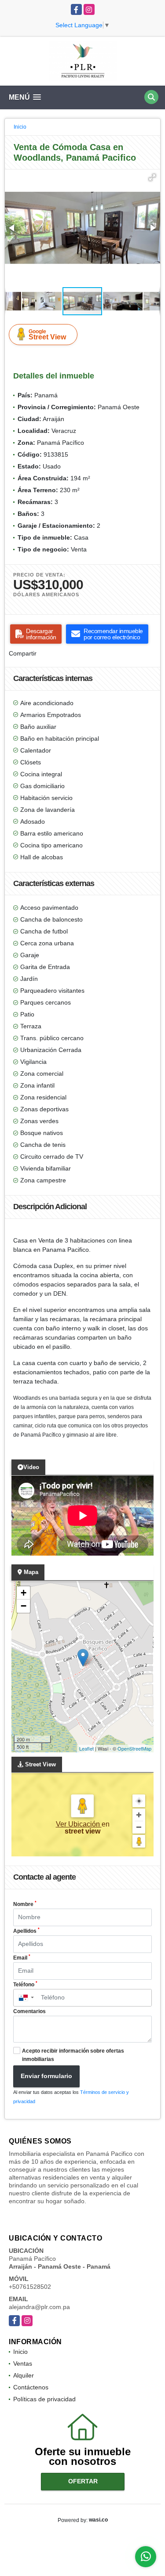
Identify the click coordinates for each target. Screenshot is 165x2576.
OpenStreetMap (134, 1748)
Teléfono (25, 1984)
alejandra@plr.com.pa (39, 2307)
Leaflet (86, 1748)
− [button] (24, 1606)
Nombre (25, 1904)
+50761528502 (30, 2287)
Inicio (20, 127)
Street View (47, 335)
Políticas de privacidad (44, 2399)
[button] (152, 177)
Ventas (23, 2363)
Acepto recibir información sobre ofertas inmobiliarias (73, 2055)
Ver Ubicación (79, 1824)
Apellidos (26, 1931)
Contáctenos (31, 2387)
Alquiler (24, 2375)
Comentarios (29, 2011)
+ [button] (24, 1593)
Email (22, 1957)
